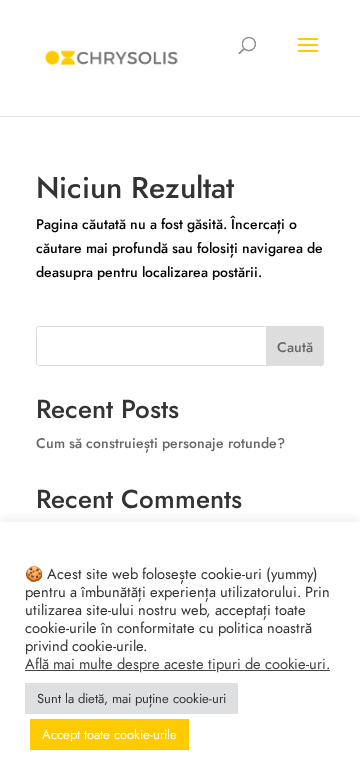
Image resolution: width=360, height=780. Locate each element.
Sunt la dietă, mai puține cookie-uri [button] (131, 698)
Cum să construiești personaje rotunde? (160, 443)
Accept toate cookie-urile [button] (109, 734)
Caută (295, 347)
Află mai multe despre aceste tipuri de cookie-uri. (177, 664)
